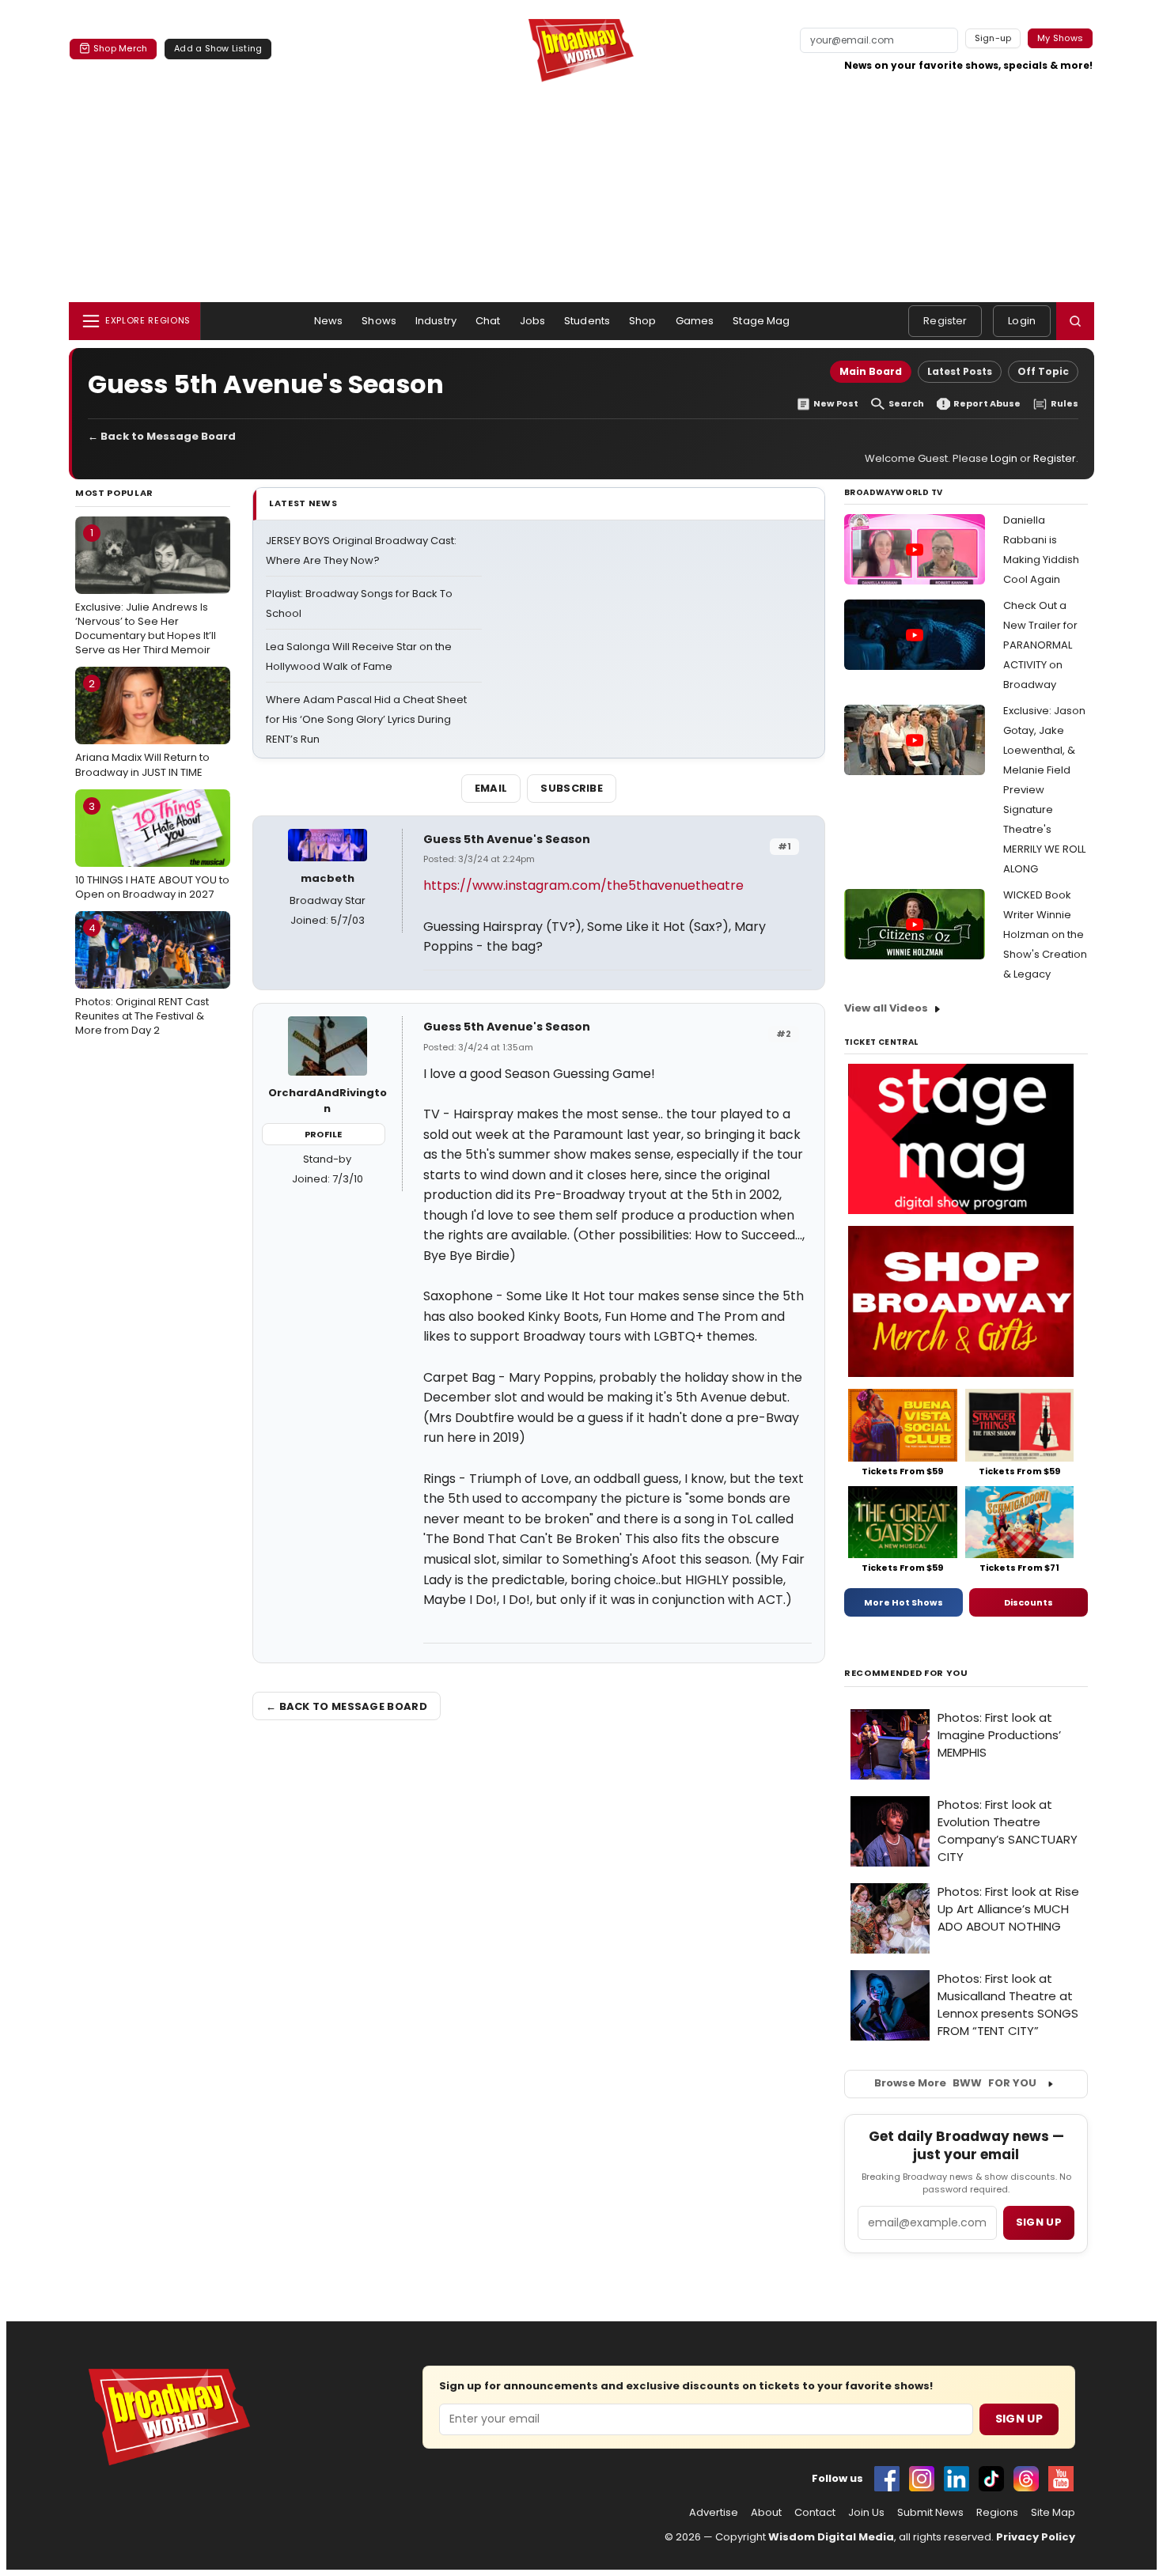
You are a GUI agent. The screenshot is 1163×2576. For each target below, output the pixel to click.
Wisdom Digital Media (831, 2537)
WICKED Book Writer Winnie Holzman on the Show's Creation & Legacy (1045, 934)
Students (587, 321)
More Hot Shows (904, 1602)
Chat (488, 321)
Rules (1065, 404)
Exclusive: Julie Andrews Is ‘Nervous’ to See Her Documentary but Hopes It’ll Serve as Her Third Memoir (146, 591)
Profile (323, 1134)
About (766, 2513)
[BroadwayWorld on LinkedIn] (957, 2479)
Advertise (714, 2513)
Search (906, 404)
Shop (643, 321)
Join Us (866, 2513)
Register (945, 321)
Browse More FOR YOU (955, 2083)
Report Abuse (987, 404)
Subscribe (572, 788)
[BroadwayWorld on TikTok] (991, 2479)
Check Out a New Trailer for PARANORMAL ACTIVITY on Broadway (1040, 645)
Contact (815, 2513)
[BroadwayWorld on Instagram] (922, 2479)
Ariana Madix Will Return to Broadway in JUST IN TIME (142, 728)
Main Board (871, 371)
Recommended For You (906, 1673)
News (329, 321)
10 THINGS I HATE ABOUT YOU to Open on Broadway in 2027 (152, 850)
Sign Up (1019, 2419)
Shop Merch (120, 48)
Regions (997, 2513)
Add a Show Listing (218, 48)
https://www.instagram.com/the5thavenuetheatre (583, 885)
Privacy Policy (1036, 2537)
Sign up (1039, 2222)
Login (1022, 321)
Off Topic (1043, 371)
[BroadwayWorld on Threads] (1026, 2479)
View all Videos (886, 1008)
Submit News (930, 2513)
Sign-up (993, 38)
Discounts (1029, 1602)
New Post (836, 404)
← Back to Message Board (162, 436)
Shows (379, 321)
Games (695, 321)
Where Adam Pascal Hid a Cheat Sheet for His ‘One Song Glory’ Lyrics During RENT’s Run (366, 719)
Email (491, 788)
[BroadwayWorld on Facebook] (887, 2479)
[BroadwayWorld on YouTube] (1061, 2479)
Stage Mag (761, 321)
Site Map (1053, 2513)
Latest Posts (960, 371)
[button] (1075, 321)
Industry (436, 321)
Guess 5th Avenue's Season (507, 839)
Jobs (533, 321)
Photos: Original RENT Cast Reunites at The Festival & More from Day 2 (142, 979)
